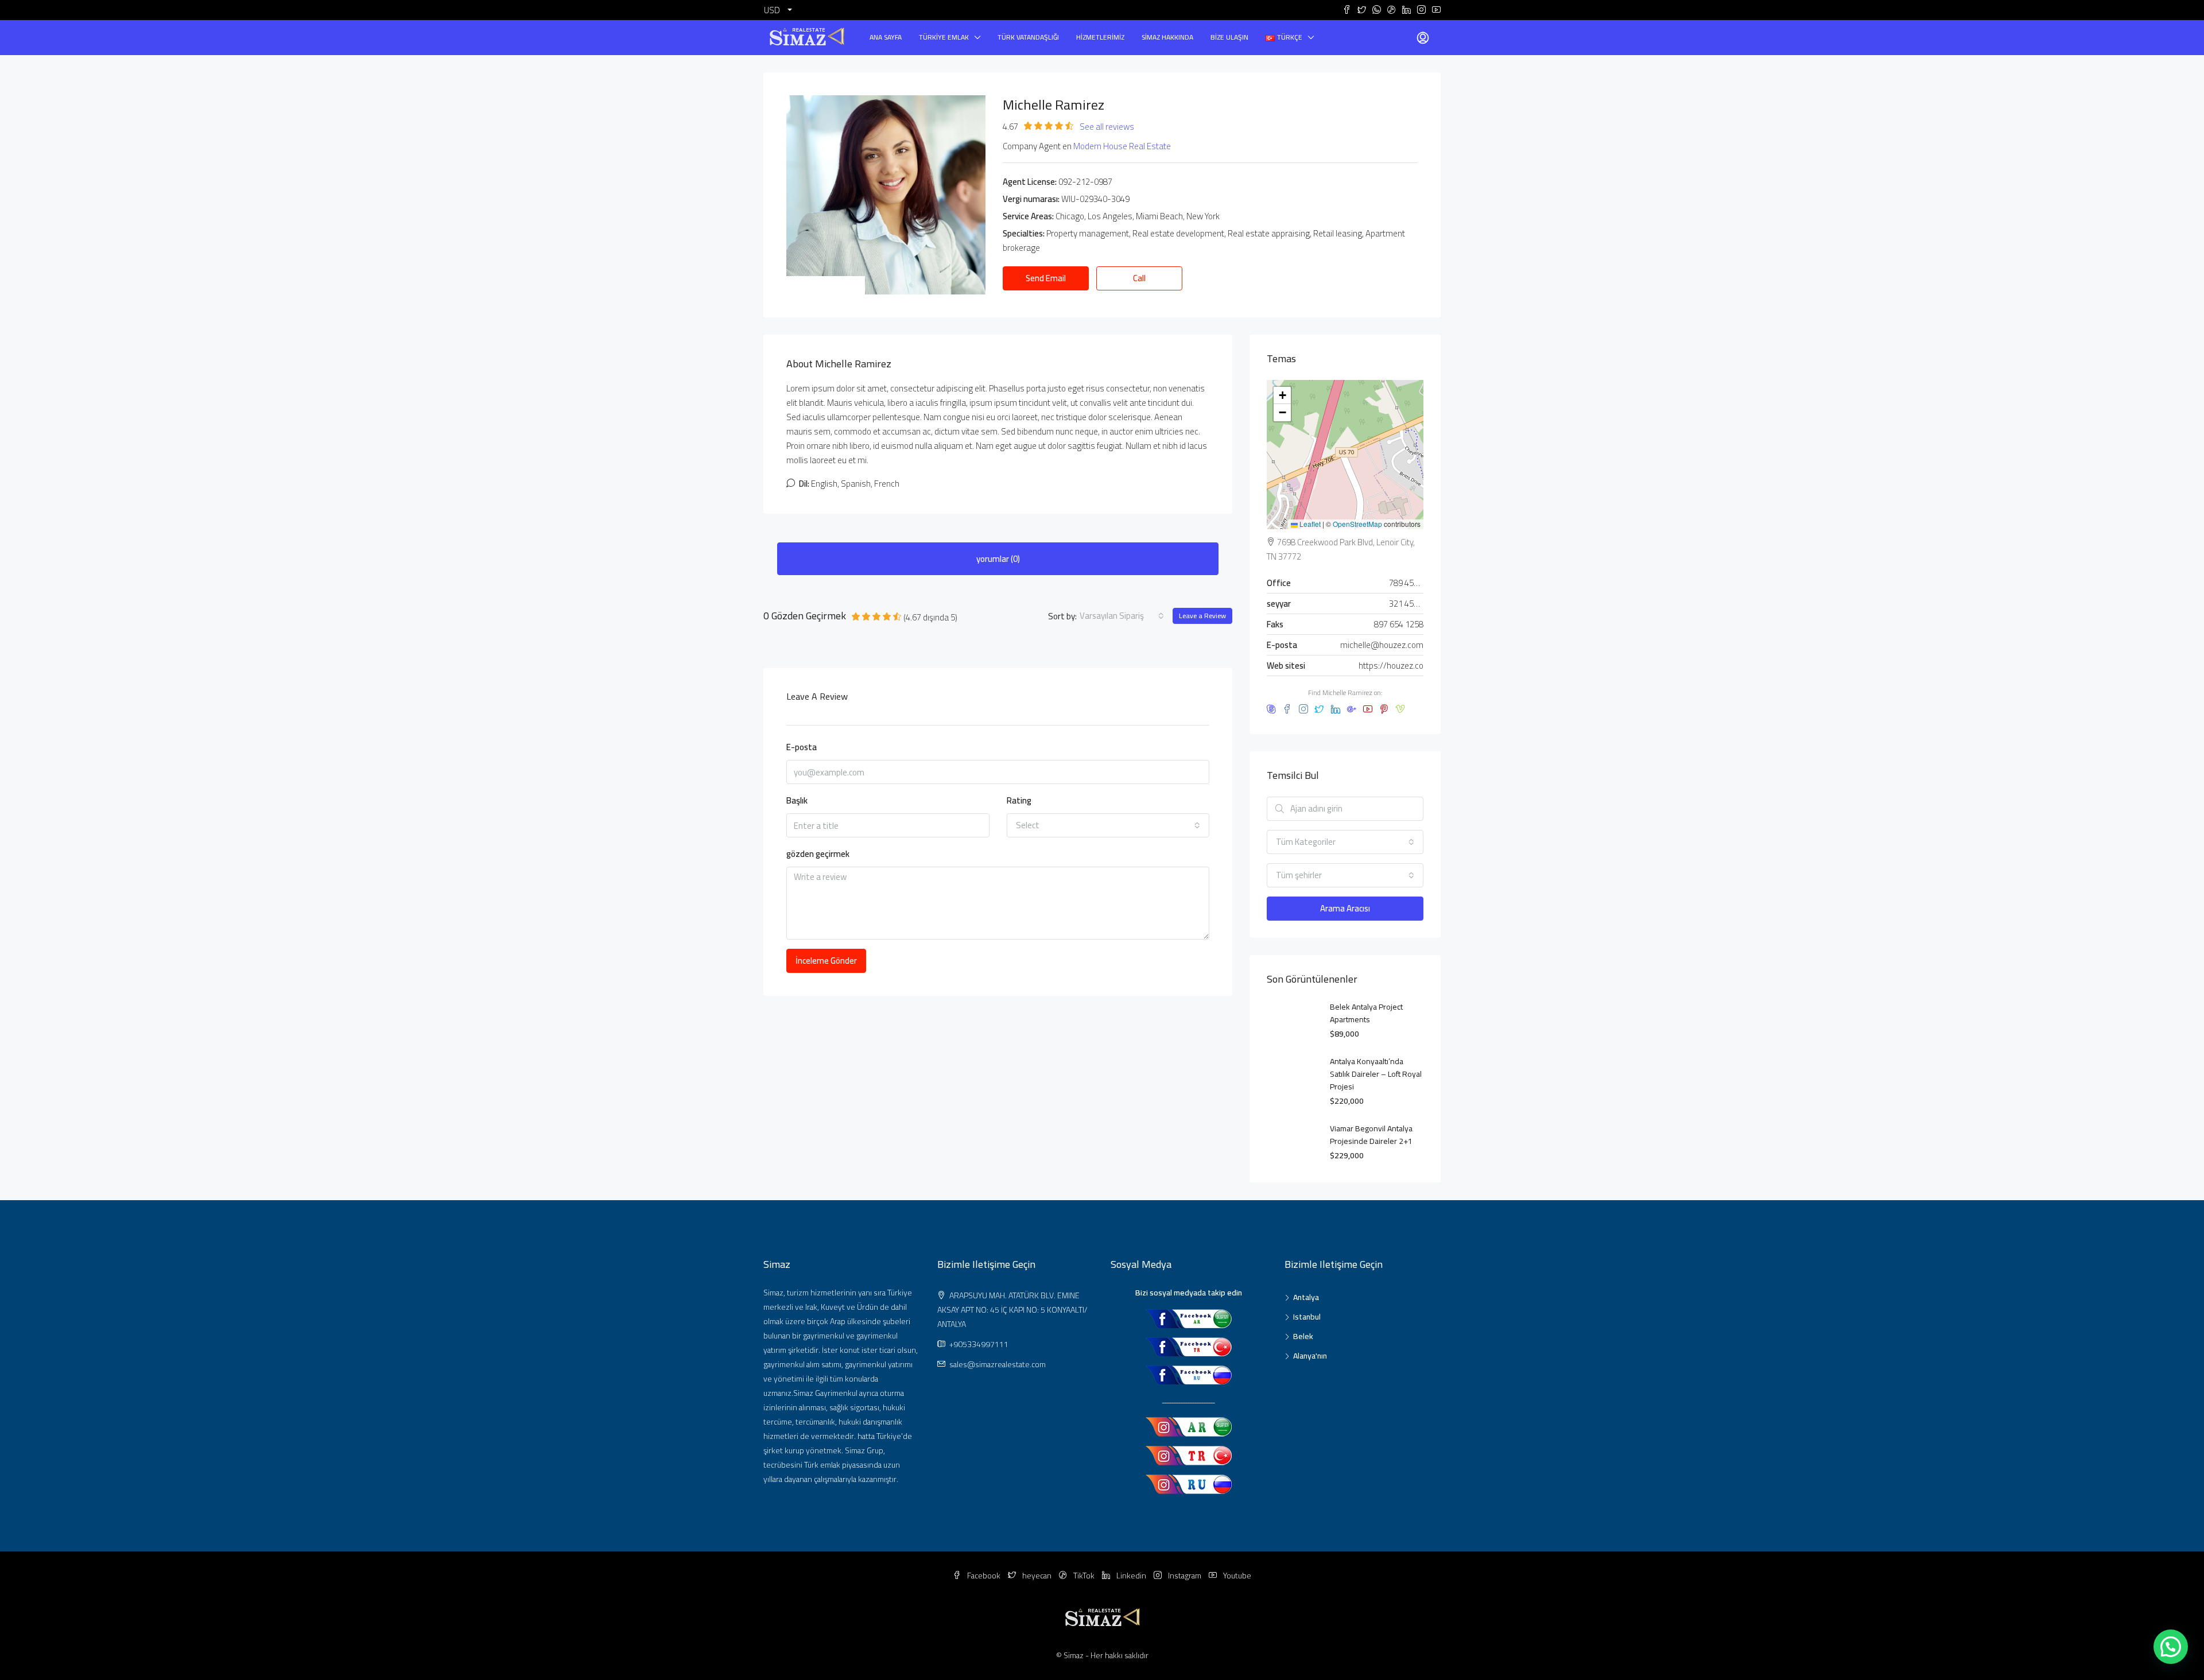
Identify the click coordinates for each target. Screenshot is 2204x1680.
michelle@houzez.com (1382, 645)
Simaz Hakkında (1167, 37)
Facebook (984, 1576)
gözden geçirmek (818, 854)
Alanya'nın (1310, 1356)
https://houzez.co (1391, 666)
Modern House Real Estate (1122, 146)
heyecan (1037, 1576)
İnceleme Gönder (826, 961)
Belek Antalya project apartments (1366, 1013)
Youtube (1236, 1576)
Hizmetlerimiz (1100, 37)
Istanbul (1307, 1317)
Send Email (1046, 278)
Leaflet (1309, 524)
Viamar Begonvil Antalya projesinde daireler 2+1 (1371, 1135)
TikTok (1084, 1576)
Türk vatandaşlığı (1028, 37)
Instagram (1185, 1576)
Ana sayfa (886, 37)
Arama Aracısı (1345, 908)
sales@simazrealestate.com (998, 1364)
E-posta (802, 748)
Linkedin (1131, 1576)
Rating (1019, 801)
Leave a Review (1202, 616)
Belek (1303, 1336)
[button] (1282, 395)
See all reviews (1107, 127)
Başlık (797, 801)
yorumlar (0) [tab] (998, 559)
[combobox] (1122, 616)
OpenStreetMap (1357, 524)
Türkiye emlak (944, 37)
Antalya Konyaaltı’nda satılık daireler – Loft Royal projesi (1376, 1074)
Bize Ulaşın (1229, 37)
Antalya (1306, 1297)
